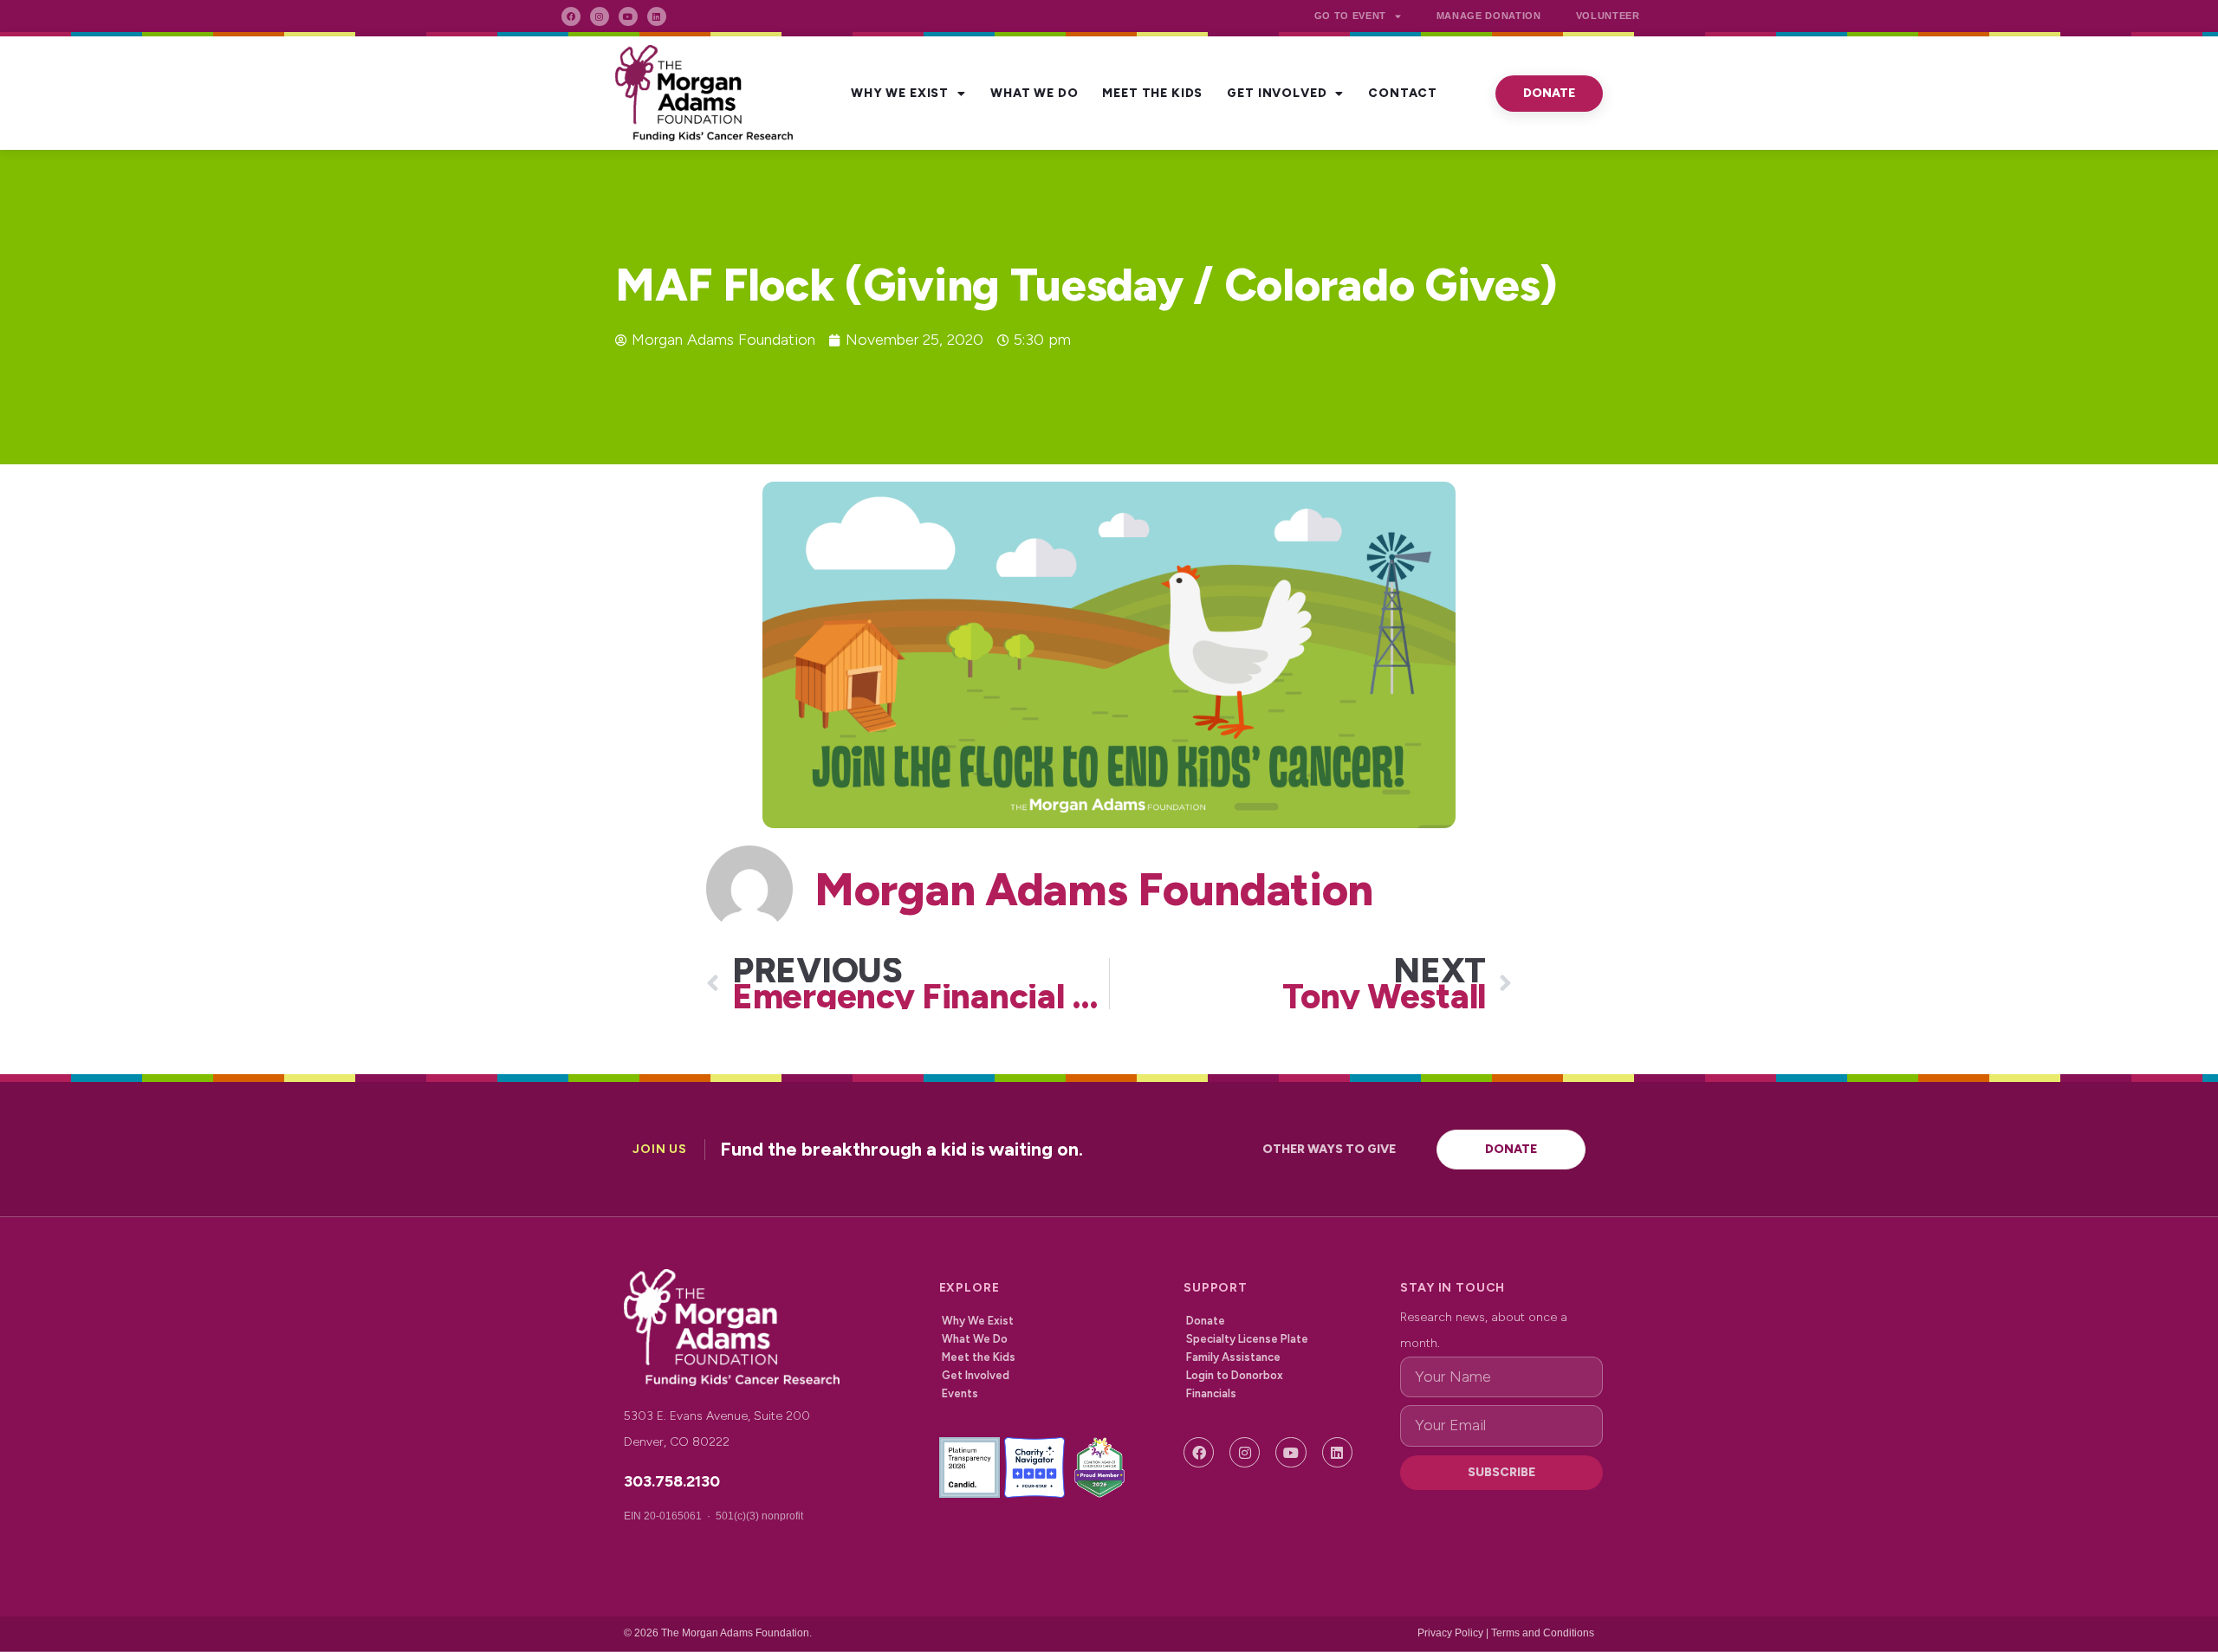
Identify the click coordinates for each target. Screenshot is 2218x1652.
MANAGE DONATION (1489, 16)
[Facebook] (571, 16)
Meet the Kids (1152, 93)
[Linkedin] (657, 16)
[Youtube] (628, 16)
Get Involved (1277, 93)
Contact (1403, 93)
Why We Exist (900, 93)
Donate (1206, 1321)
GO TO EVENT (1350, 16)
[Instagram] (600, 16)
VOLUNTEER (1608, 16)
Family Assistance (1233, 1357)
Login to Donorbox (1235, 1375)
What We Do (1034, 93)
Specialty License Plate (1247, 1339)
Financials (1211, 1393)
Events (960, 1393)
